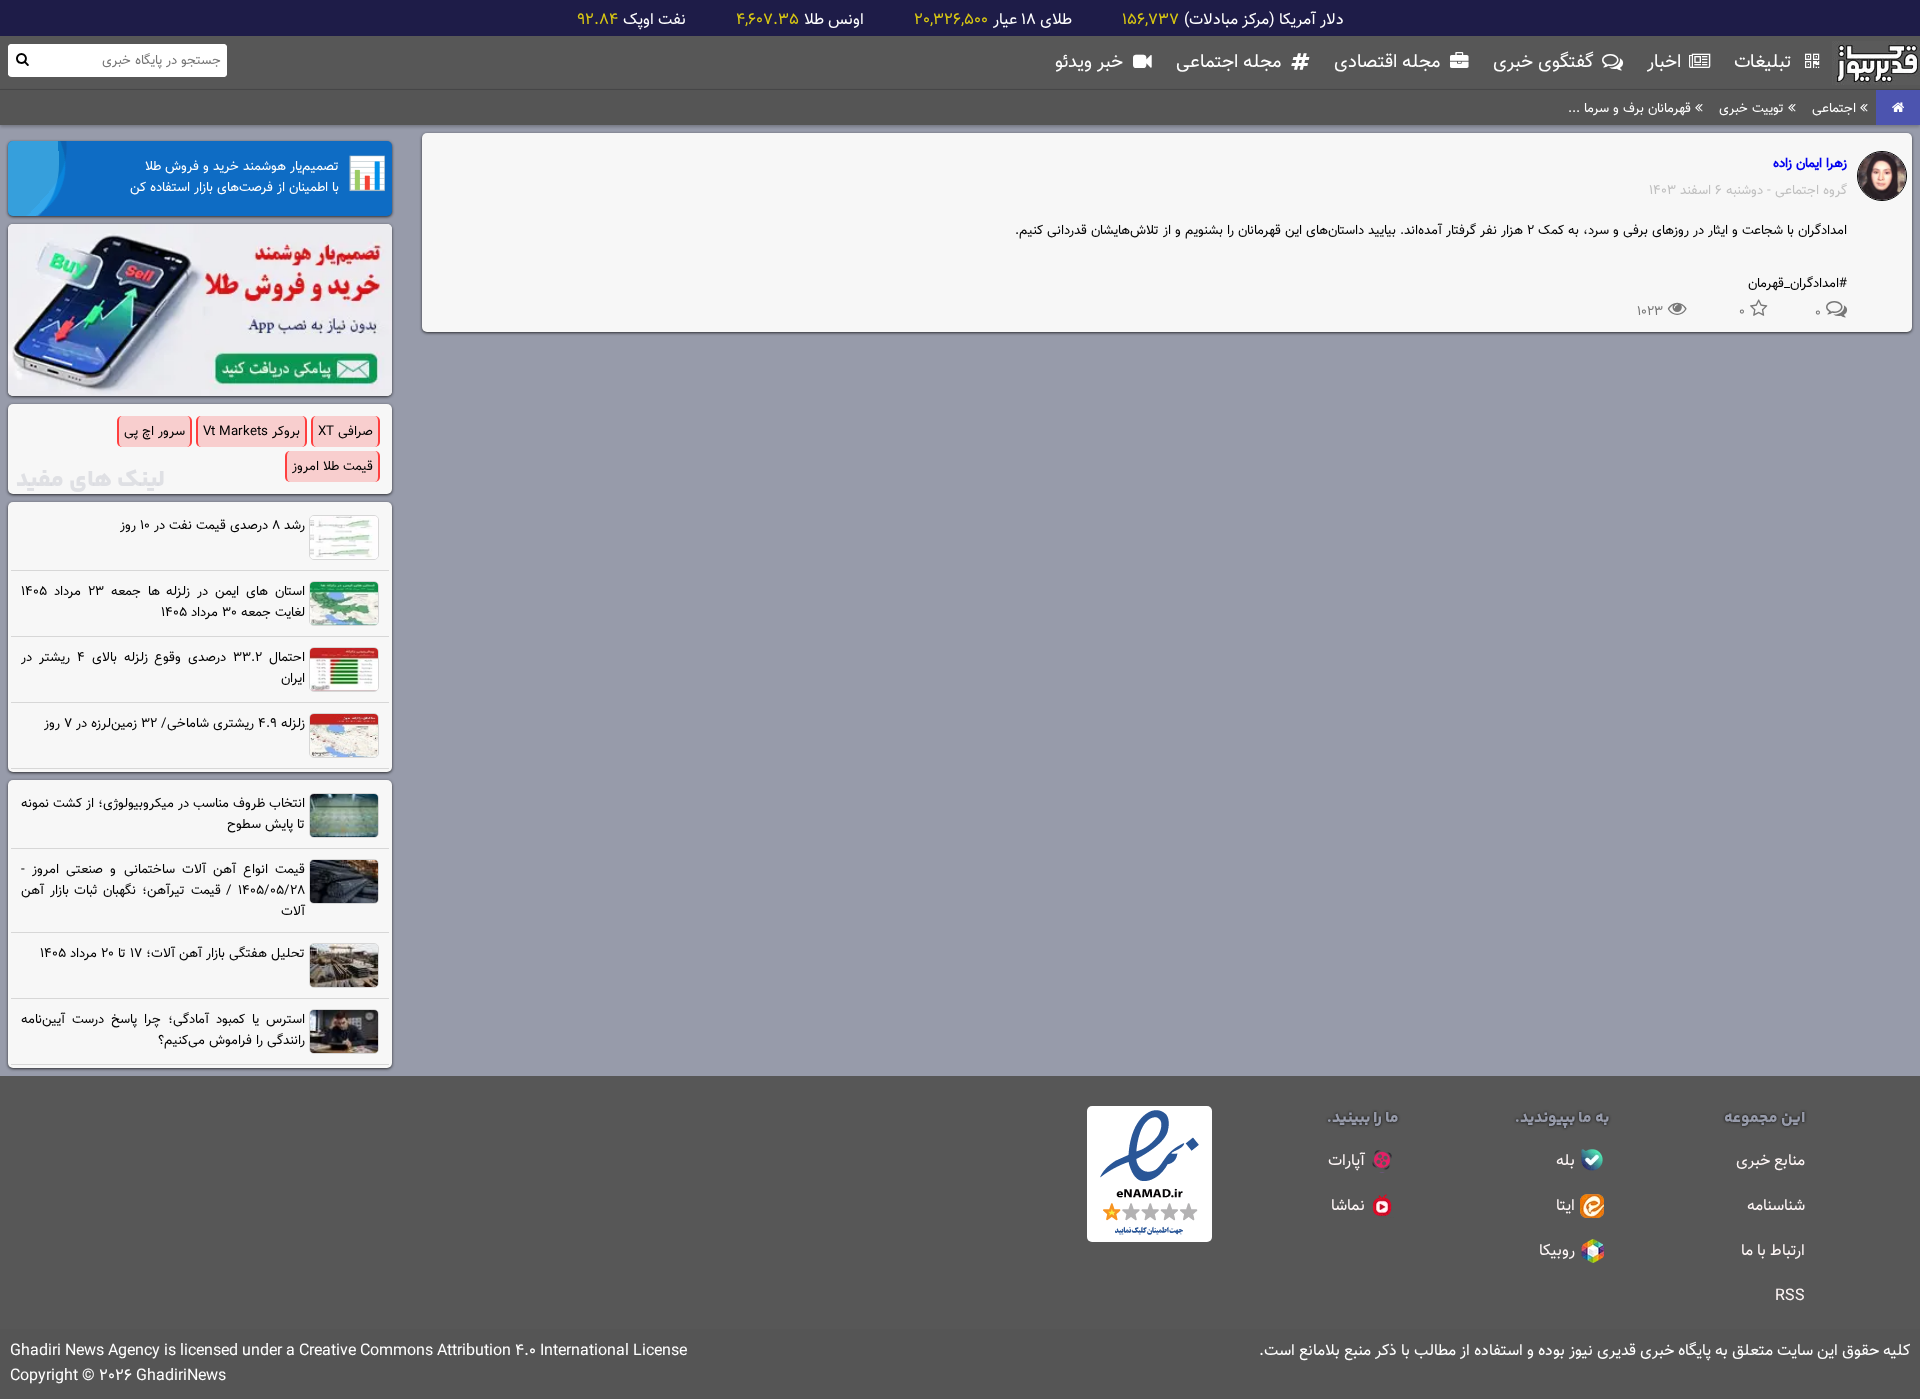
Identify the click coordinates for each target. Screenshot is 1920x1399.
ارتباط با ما (1773, 1251)
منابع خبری (1770, 1161)
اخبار (1666, 62)
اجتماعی (1836, 108)
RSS (1790, 1296)
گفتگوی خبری (1546, 62)
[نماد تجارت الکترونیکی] (1149, 1238)
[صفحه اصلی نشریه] (1898, 108)
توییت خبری (1753, 108)
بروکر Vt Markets (251, 431)
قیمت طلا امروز (332, 466)
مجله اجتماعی (1231, 62)
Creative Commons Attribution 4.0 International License (493, 1351)
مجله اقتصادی (1389, 62)
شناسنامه (1776, 1206)
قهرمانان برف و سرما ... (1631, 108)
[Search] (22, 59)
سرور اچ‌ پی (154, 431)
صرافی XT (345, 431)
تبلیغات (1765, 62)
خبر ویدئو (1091, 62)
